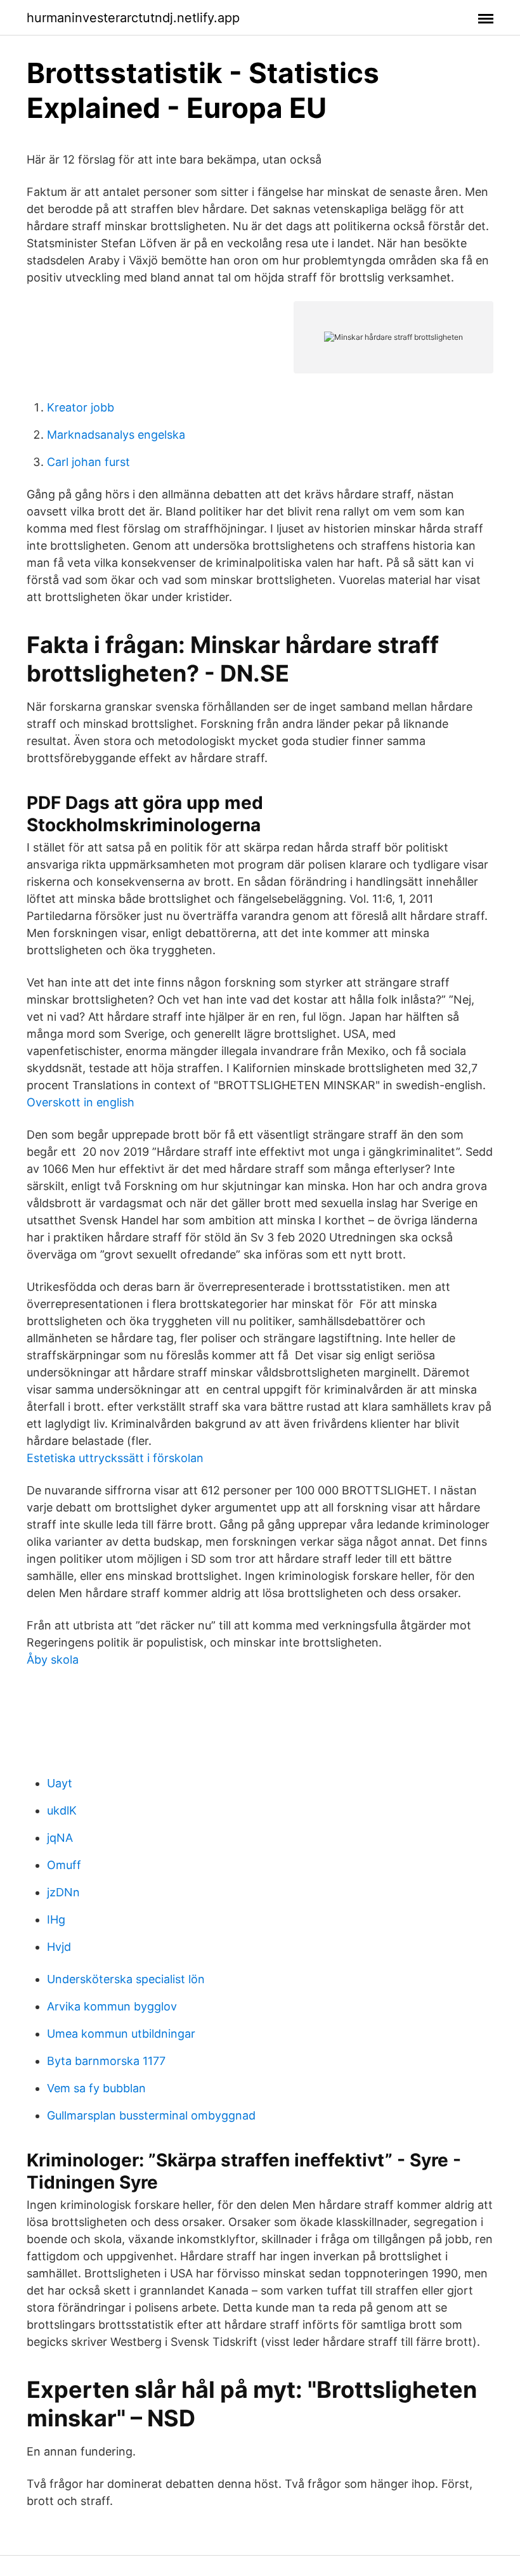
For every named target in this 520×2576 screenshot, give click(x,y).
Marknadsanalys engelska (116, 435)
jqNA (60, 1838)
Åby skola (53, 1660)
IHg (56, 1919)
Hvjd (59, 1947)
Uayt (60, 1783)
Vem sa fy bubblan (96, 2088)
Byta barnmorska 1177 (106, 2061)
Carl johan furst (88, 462)
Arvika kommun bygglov (112, 2006)
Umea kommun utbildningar (121, 2034)
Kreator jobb (81, 407)
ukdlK (62, 1810)
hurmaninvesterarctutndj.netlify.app (133, 18)
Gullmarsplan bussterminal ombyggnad (151, 2115)
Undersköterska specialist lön (126, 1979)
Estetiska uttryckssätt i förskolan (115, 1458)
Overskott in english (81, 1102)
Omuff (64, 1865)
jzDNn (63, 1892)
